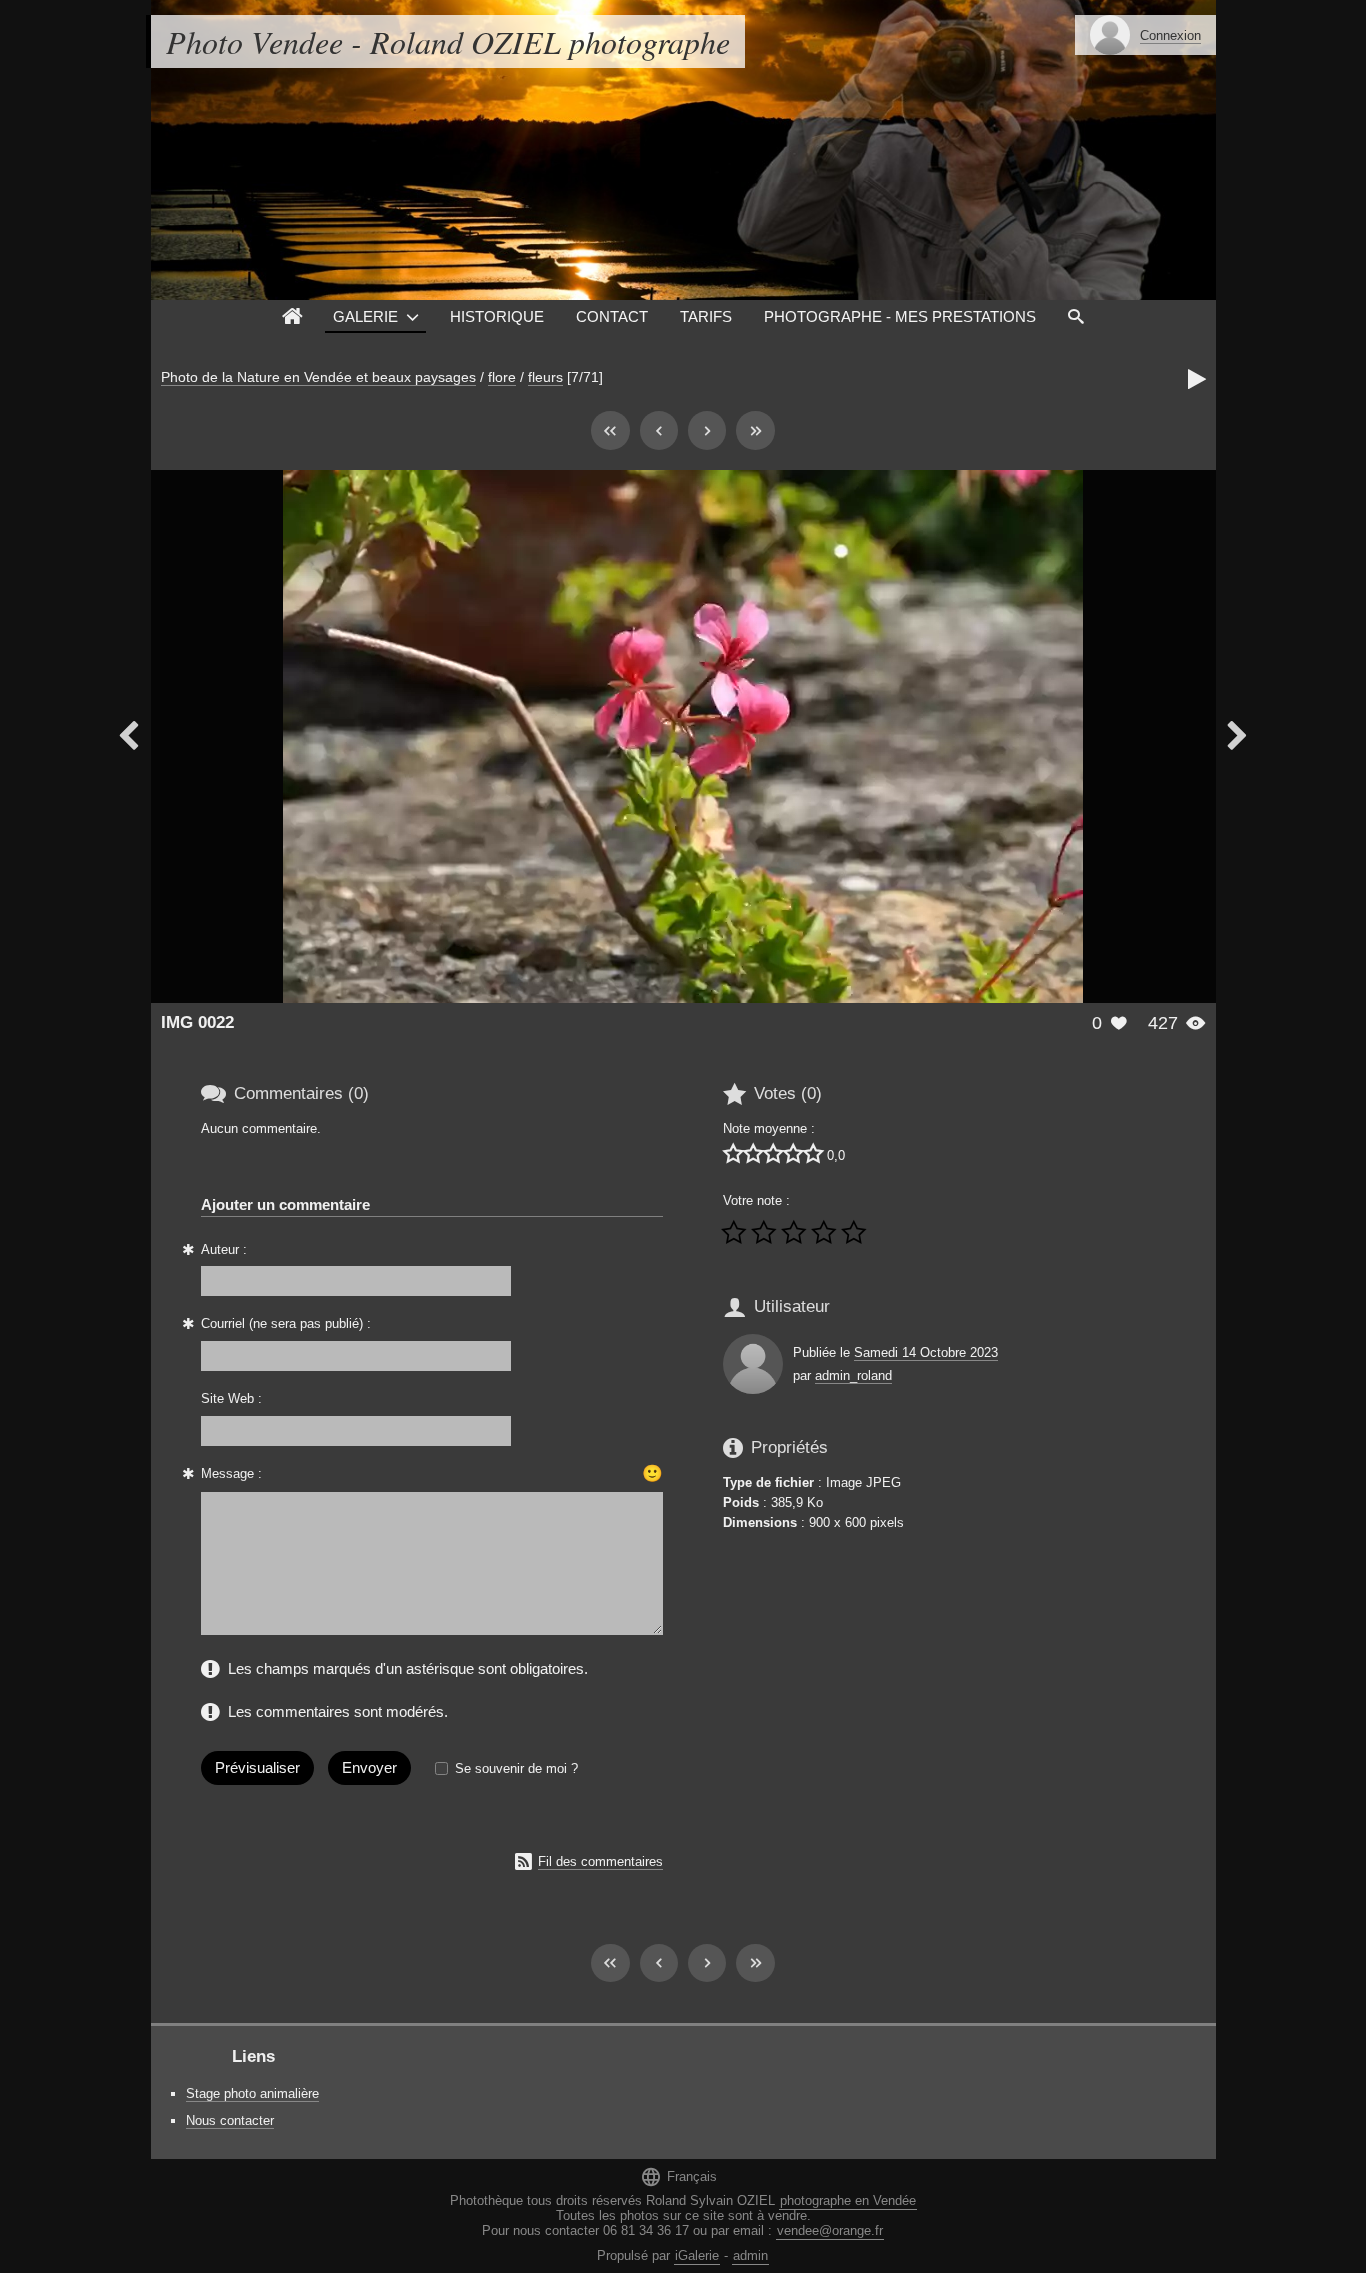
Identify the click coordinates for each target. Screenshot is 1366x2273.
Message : (231, 1473)
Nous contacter (230, 2120)
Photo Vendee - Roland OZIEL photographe (448, 41)
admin (750, 2255)
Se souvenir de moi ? (516, 1768)
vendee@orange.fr (830, 2230)
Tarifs (706, 316)
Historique (497, 316)
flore (502, 377)
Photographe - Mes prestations (900, 316)
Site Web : (231, 1398)
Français (678, 2176)
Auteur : (224, 1249)
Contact (612, 316)
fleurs (545, 377)
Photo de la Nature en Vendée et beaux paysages (318, 377)
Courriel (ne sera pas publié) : (286, 1323)
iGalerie (697, 2255)
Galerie (365, 316)
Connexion (1170, 35)
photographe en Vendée (848, 2200)
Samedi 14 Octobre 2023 (926, 1352)
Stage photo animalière (252, 2093)
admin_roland (853, 1375)
